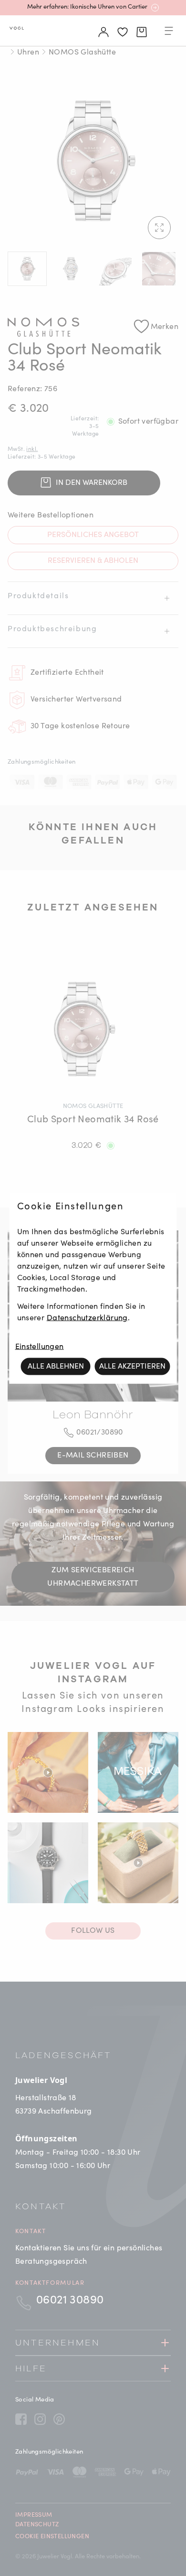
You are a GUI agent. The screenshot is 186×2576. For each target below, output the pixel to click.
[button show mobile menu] (169, 33)
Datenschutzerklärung (87, 1318)
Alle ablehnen (56, 1366)
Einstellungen (40, 1347)
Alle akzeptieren (132, 1366)
